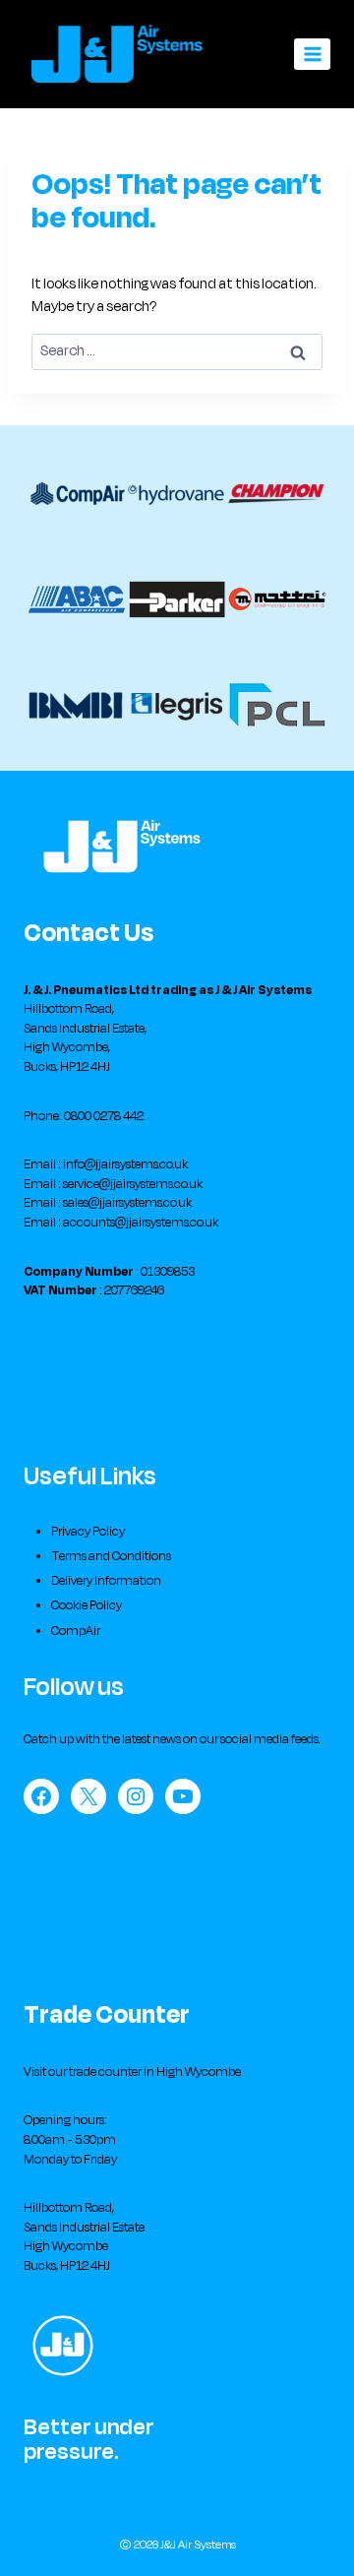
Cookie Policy (87, 1605)
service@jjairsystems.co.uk (133, 1184)
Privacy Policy (88, 1532)
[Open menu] (312, 54)
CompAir (76, 1631)
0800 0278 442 (104, 1116)
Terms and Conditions (111, 1556)
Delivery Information (106, 1581)
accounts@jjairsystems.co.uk (141, 1223)
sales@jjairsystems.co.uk (127, 1203)
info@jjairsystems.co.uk (125, 1164)
